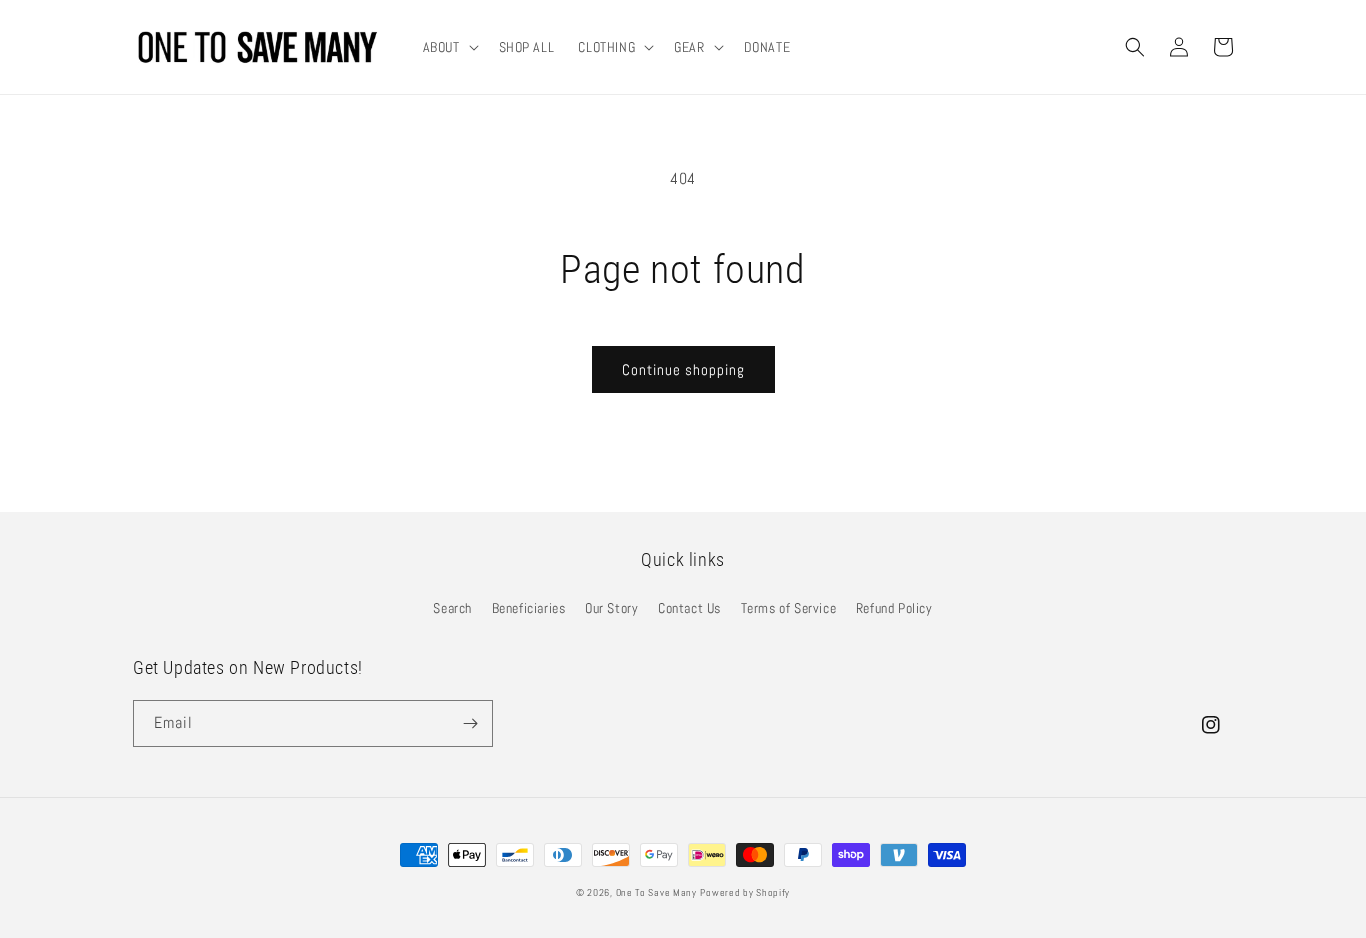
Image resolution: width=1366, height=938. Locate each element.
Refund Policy (894, 608)
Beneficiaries (529, 608)
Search (452, 608)
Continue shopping (683, 369)
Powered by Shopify (745, 892)
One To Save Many (656, 892)
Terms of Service (789, 608)
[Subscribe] (470, 723)
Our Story (611, 608)
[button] (449, 47)
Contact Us (689, 608)
